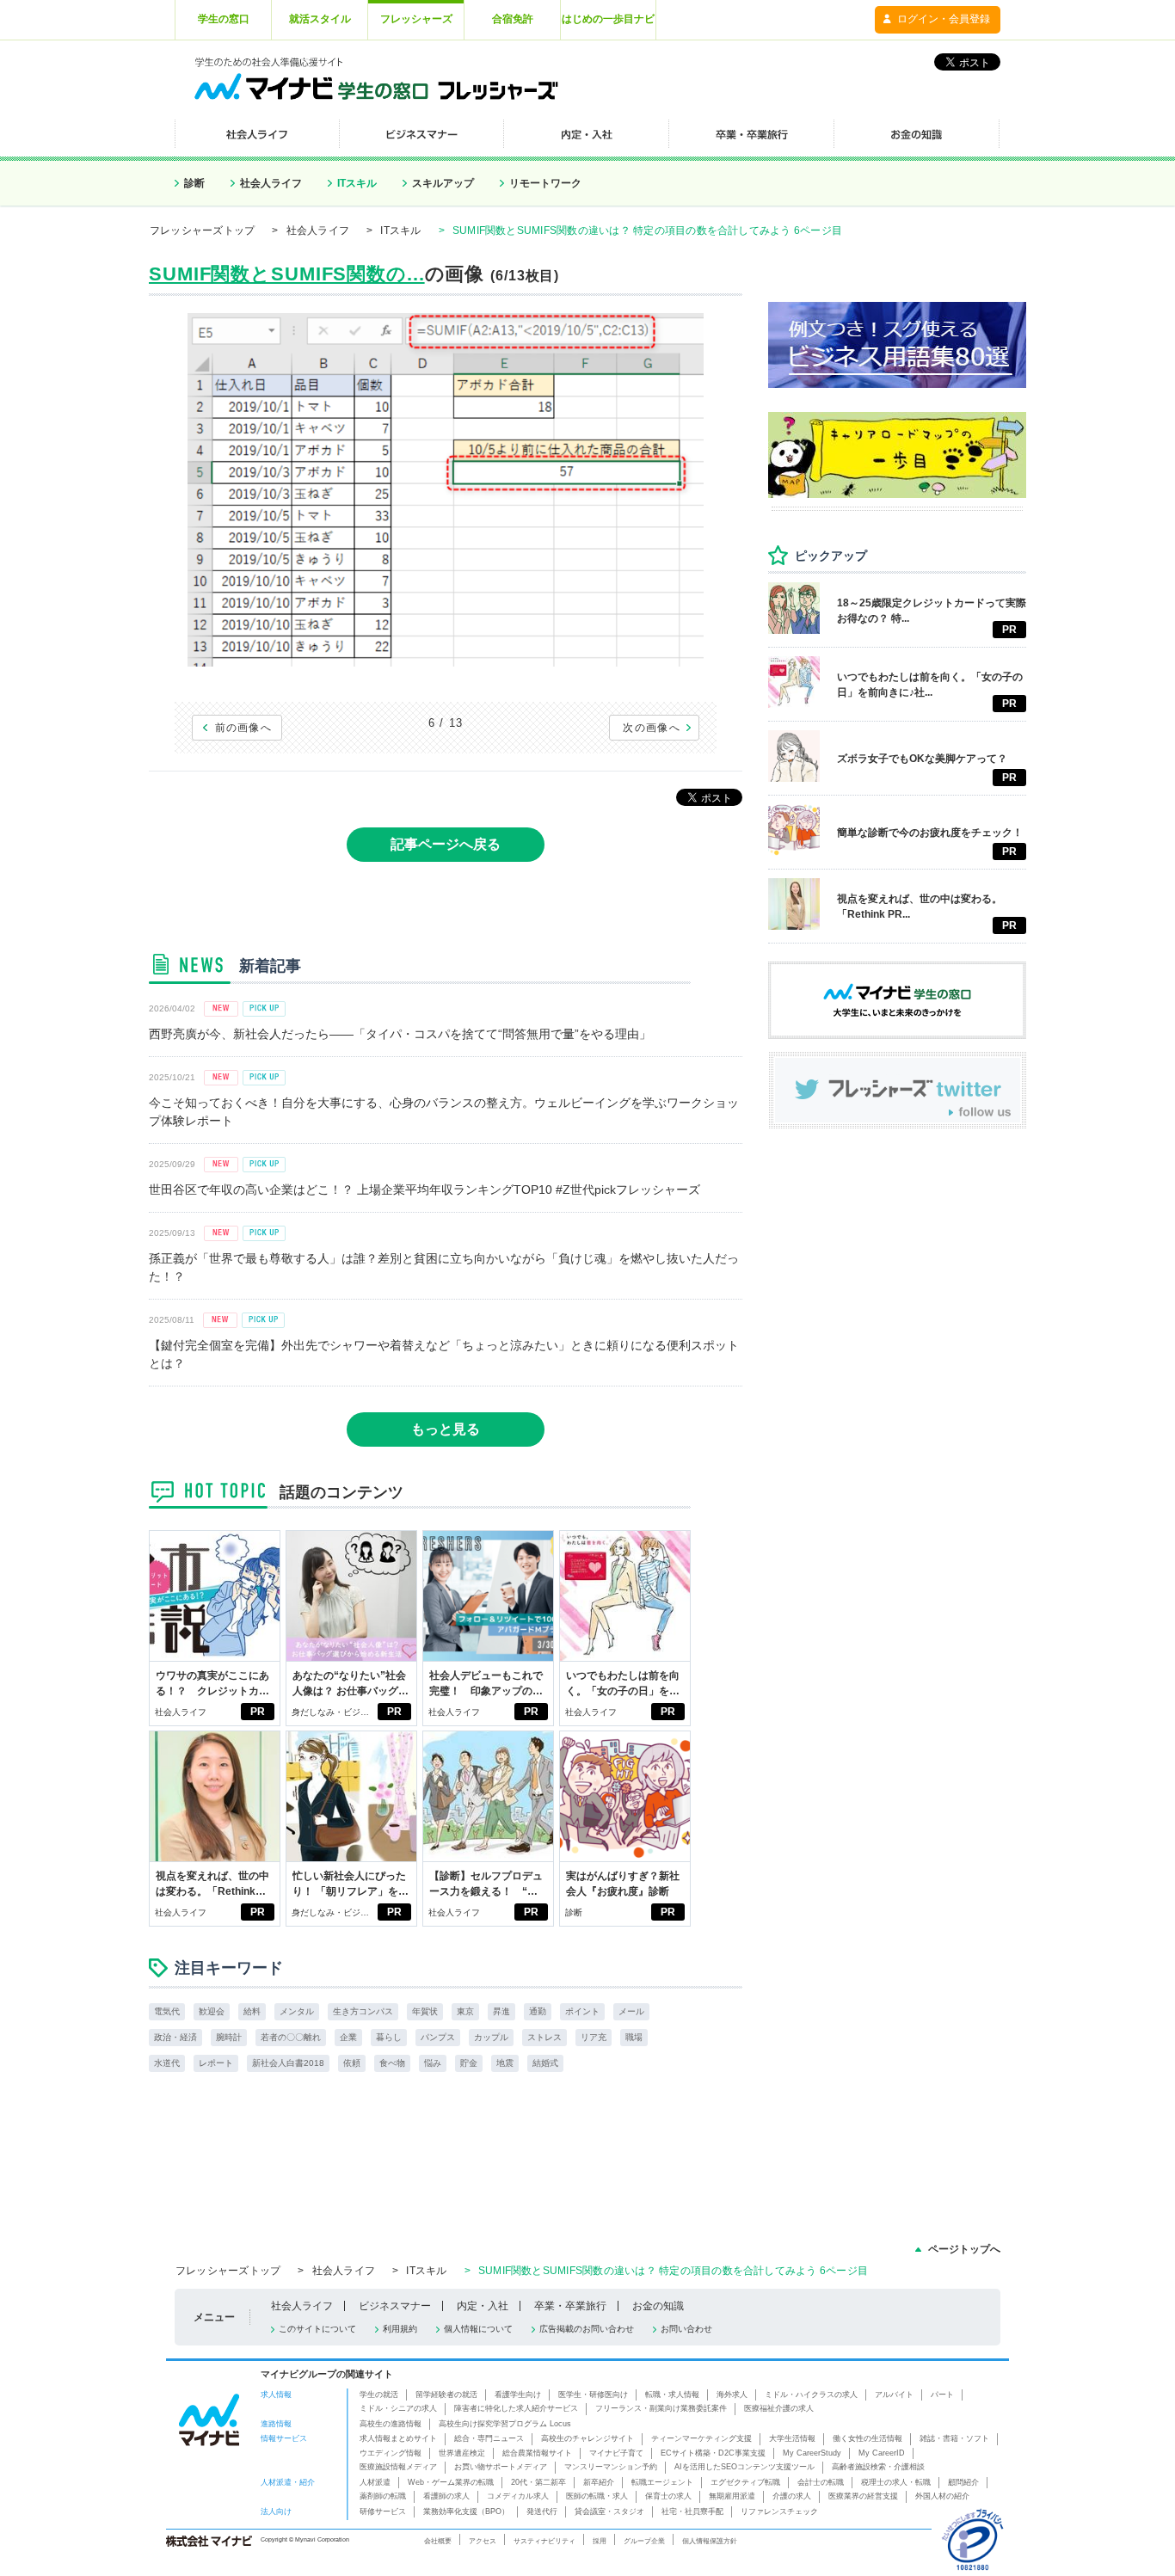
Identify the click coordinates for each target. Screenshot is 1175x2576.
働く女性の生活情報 (867, 2438)
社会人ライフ (271, 183)
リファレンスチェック (779, 2511)
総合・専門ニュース (489, 2438)
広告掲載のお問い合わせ (587, 2329)
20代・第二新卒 (538, 2482)
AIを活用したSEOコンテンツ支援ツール (744, 2467)
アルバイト (894, 2395)
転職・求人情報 (672, 2395)
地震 (505, 2063)
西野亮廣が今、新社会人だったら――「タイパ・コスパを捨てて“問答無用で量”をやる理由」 (400, 1034)
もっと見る (446, 1429)
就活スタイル (320, 19)
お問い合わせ (686, 2329)
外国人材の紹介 (942, 2496)
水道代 (167, 2063)
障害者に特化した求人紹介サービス (516, 2408)
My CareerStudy (812, 2453)
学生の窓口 (224, 19)
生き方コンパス (363, 2011)
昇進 (501, 2011)
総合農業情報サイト (537, 2453)
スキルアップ (443, 183)
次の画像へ (652, 728)
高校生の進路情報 (391, 2424)
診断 (194, 183)
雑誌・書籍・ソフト (954, 2438)
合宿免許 (513, 19)
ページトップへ (964, 2249)
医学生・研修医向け (593, 2395)
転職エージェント (662, 2482)
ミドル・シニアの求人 (398, 2408)
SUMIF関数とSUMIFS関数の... (287, 274)
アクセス (483, 2541)
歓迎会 (212, 2011)
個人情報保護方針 (710, 2541)
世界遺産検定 (462, 2453)
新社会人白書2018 (288, 2063)
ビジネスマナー (395, 2306)
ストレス (544, 2037)
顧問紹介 (963, 2482)
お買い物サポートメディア (501, 2467)
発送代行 (542, 2511)
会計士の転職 (821, 2482)
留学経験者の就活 (446, 2395)
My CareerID (882, 2453)
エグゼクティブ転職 (745, 2482)
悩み (433, 2063)
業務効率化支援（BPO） (466, 2511)
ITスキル (357, 183)
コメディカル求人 (518, 2496)
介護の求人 (792, 2496)
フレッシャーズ (416, 19)
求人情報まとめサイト (398, 2438)
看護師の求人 (446, 2496)
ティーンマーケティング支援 (701, 2438)
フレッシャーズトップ (202, 231)
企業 (348, 2037)
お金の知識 (658, 2306)
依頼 (352, 2063)
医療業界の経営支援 (863, 2496)
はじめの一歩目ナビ (608, 19)
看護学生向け (518, 2395)
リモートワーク (545, 183)
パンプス (438, 2037)
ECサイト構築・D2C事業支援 (713, 2453)
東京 (465, 2011)
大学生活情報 (792, 2438)
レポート (216, 2063)
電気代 (167, 2011)
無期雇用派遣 (732, 2496)
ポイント (582, 2011)
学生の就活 (379, 2395)
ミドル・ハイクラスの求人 (811, 2395)
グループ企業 (644, 2541)
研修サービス (383, 2511)
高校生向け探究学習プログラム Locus (505, 2424)
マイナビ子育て (616, 2453)
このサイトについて (317, 2329)
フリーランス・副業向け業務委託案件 (661, 2408)
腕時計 (229, 2037)
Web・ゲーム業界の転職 (451, 2482)
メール (631, 2011)
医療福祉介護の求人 (779, 2408)
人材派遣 (375, 2482)
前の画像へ (244, 728)
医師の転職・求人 (597, 2496)
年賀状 (425, 2011)
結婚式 (545, 2063)
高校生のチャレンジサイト (587, 2438)
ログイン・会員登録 (944, 19)
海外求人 (732, 2395)
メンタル (297, 2011)
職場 (634, 2037)
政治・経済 (175, 2037)
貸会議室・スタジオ (609, 2511)
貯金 (469, 2063)
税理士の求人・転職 (896, 2482)
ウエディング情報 (391, 2453)
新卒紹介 (599, 2482)
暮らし (389, 2037)
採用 (600, 2541)
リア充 (594, 2037)
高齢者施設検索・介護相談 (878, 2467)
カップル (491, 2037)
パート (942, 2395)
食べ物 (392, 2063)
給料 (252, 2011)
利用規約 (400, 2329)
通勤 (538, 2011)
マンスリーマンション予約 (611, 2467)
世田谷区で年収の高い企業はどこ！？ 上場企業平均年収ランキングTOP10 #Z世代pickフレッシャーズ (424, 1190)
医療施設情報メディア (398, 2467)
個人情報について (478, 2329)
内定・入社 (483, 2306)
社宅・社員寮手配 (692, 2511)
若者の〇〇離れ (291, 2037)
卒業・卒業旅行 (570, 2306)
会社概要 (438, 2541)
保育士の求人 (668, 2496)
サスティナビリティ (544, 2541)
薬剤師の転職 (383, 2496)
